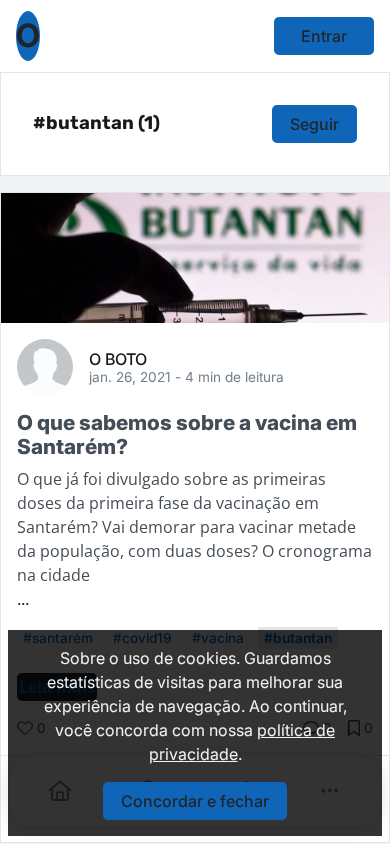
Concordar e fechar (195, 801)
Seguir (314, 124)
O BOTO (118, 358)
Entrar (324, 36)
